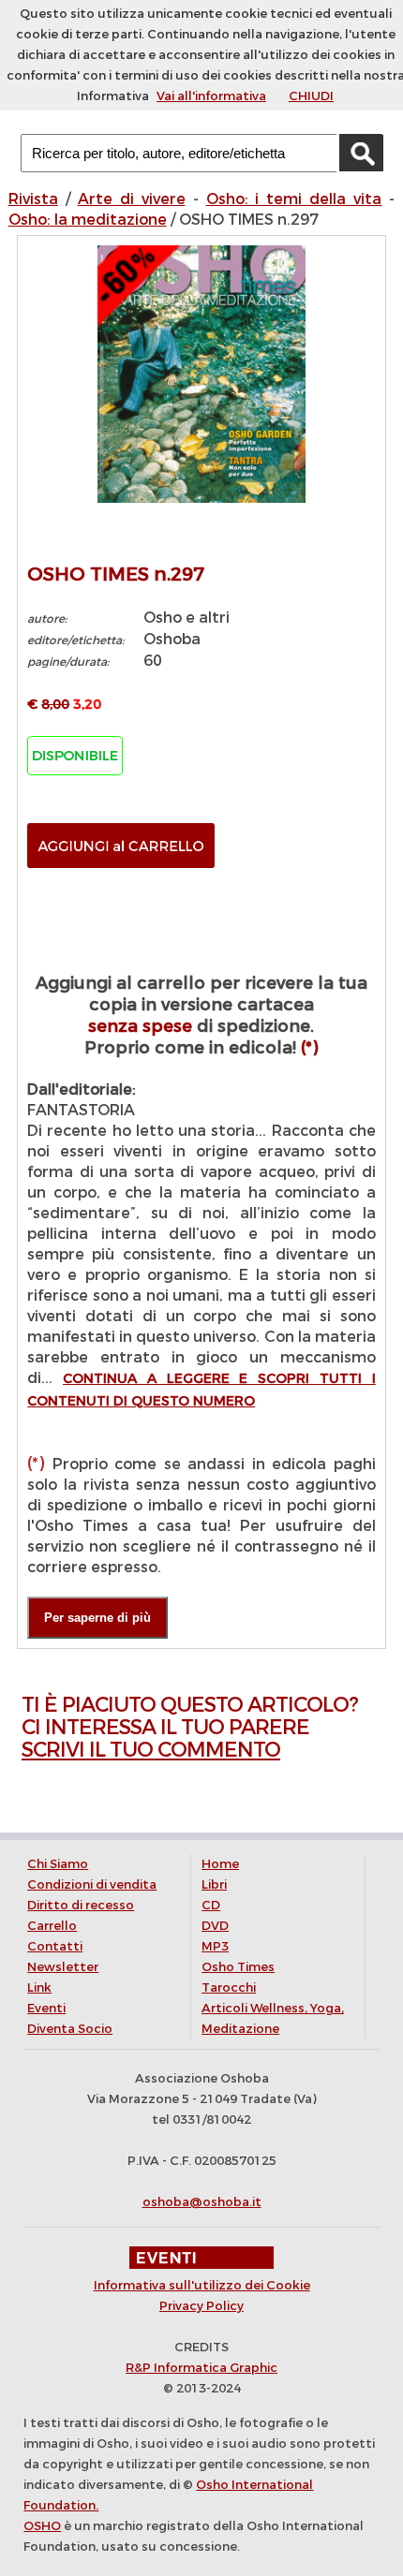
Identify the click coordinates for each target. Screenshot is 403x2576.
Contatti (55, 1946)
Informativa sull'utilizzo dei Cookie (202, 2285)
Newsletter (63, 1967)
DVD (215, 1926)
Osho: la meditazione (88, 220)
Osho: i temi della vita (294, 199)
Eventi (46, 2008)
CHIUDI (311, 96)
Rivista (33, 199)
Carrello (52, 1926)
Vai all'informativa (211, 96)
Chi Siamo (58, 1864)
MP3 (215, 1946)
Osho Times (238, 1967)
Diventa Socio (70, 2029)
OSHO (42, 2526)
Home (220, 1864)
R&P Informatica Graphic (201, 2368)
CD (211, 1905)
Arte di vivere (132, 199)
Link (39, 1987)
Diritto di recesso (81, 1905)
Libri (214, 1884)
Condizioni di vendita (92, 1884)
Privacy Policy (201, 2306)
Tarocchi (229, 1987)
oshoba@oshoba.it (202, 2202)
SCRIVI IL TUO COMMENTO (151, 1750)
